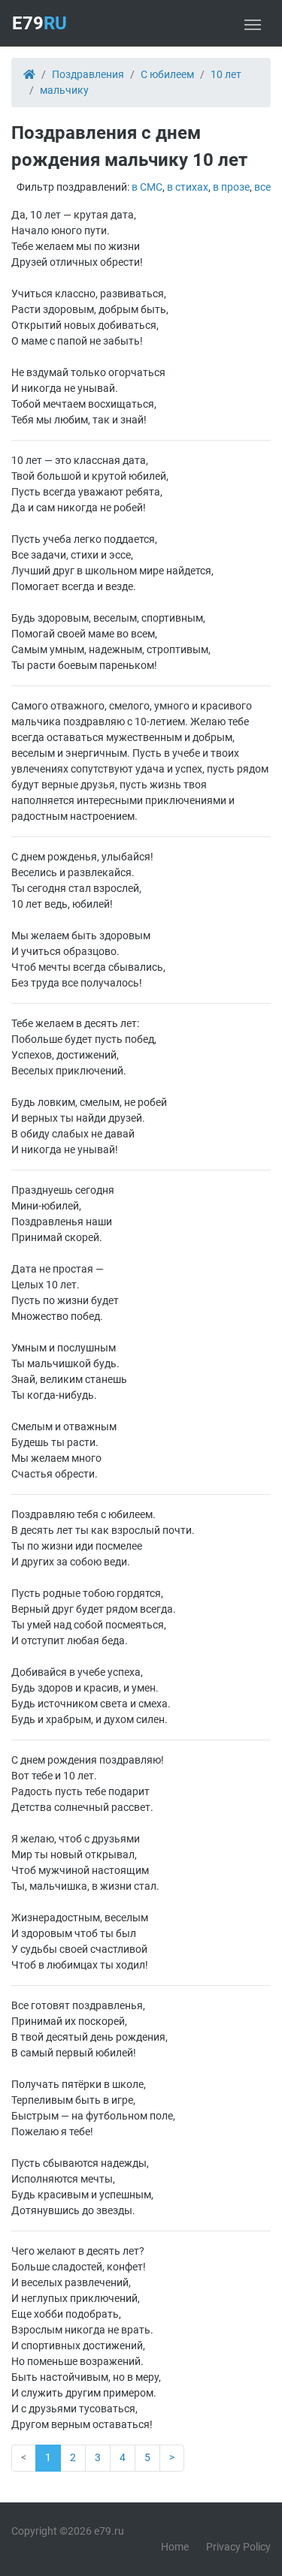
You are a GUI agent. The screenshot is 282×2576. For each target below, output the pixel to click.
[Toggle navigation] (253, 23)
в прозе (231, 187)
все (262, 187)
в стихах (188, 187)
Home (175, 2547)
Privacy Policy (238, 2547)
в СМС (147, 187)
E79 (39, 23)
